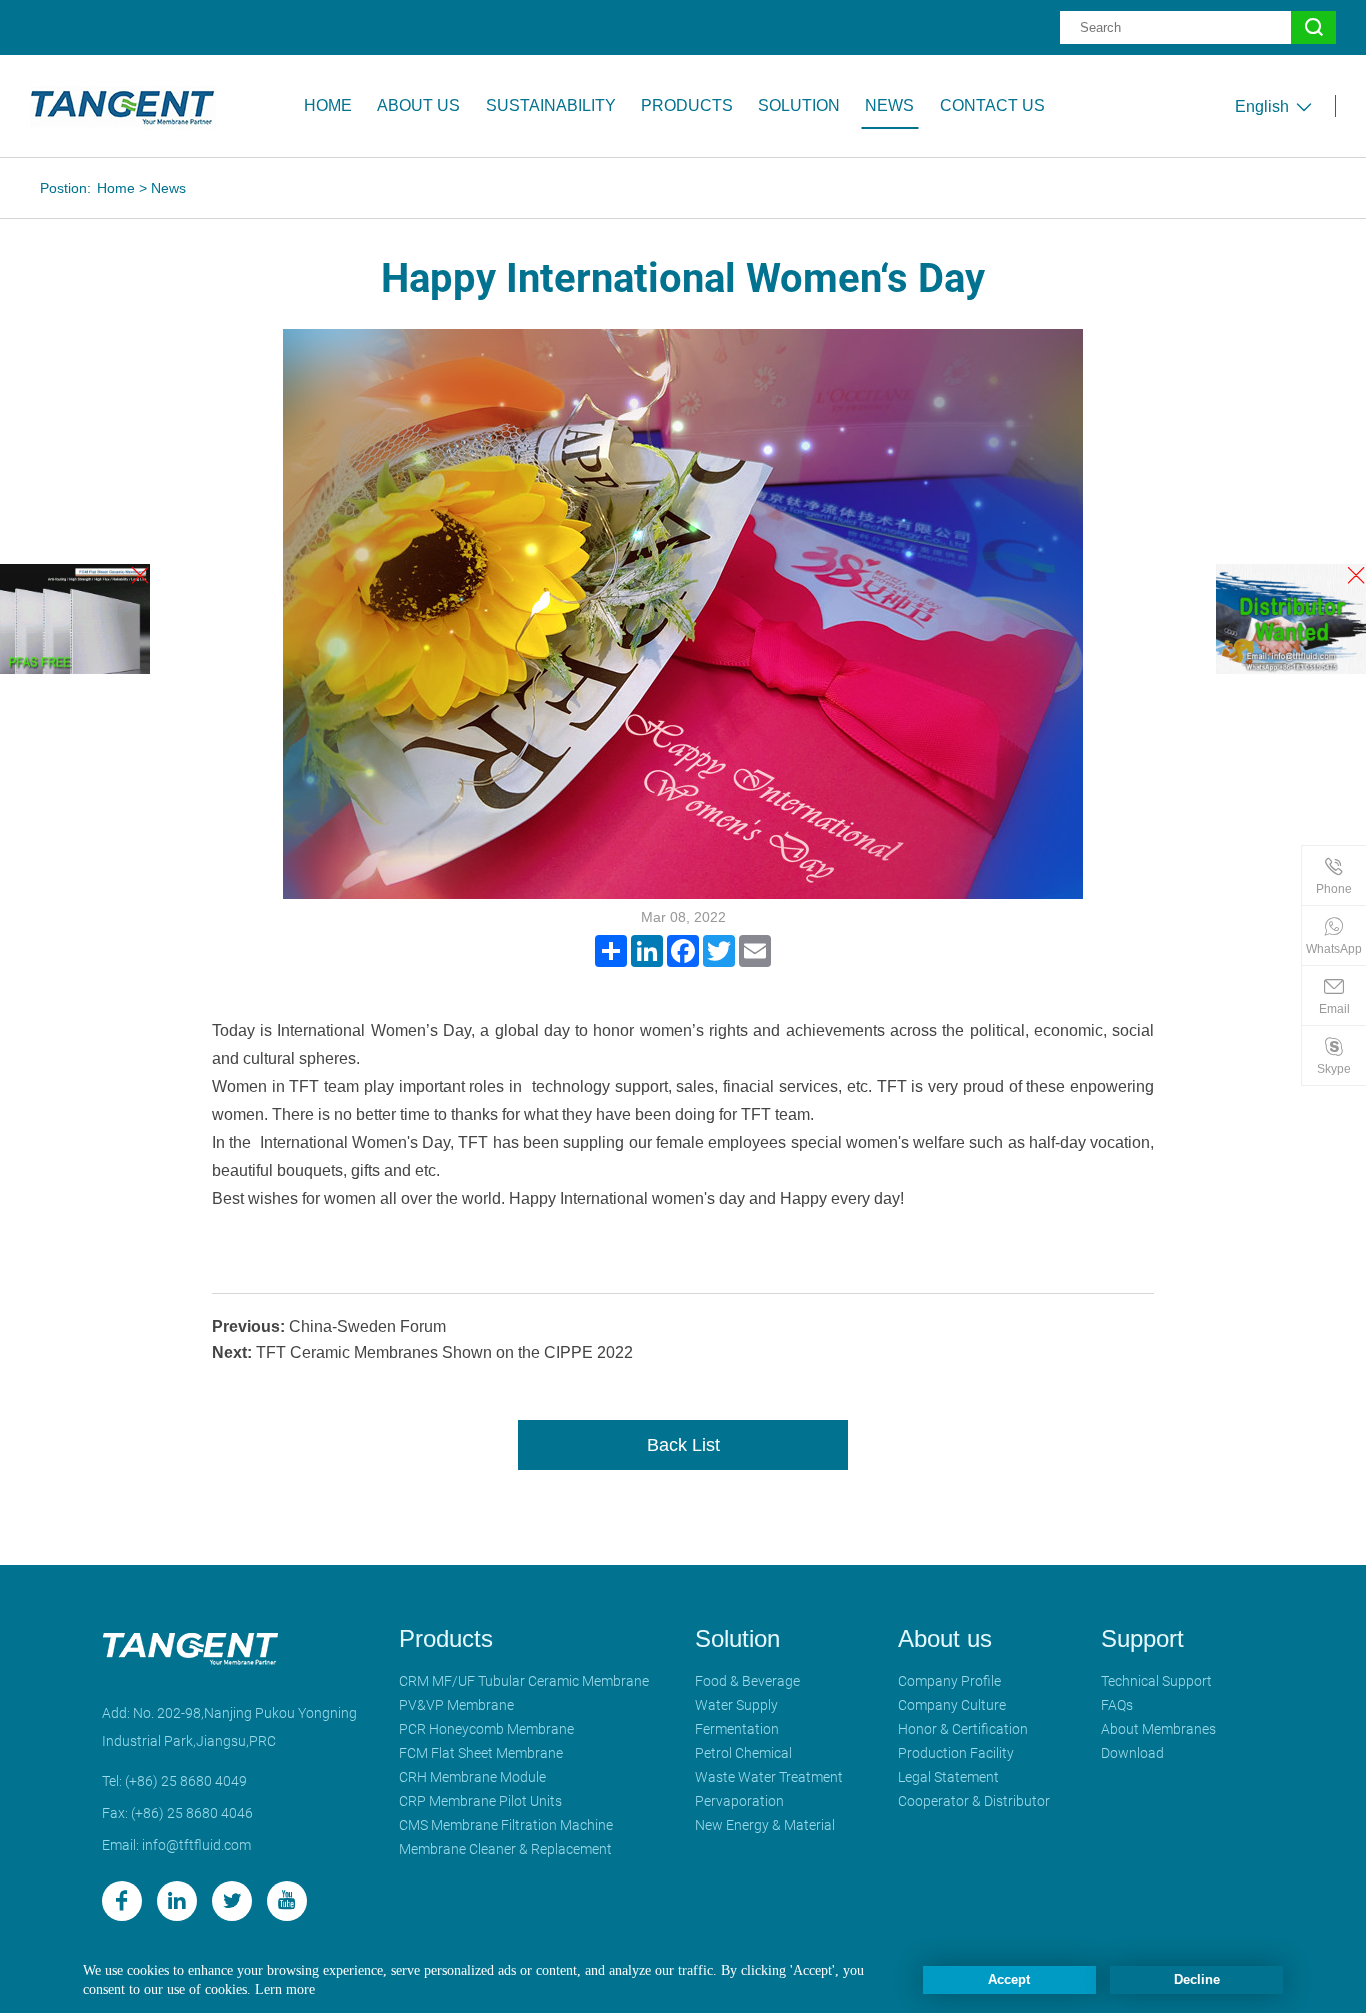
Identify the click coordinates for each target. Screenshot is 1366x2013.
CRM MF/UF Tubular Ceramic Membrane (524, 1681)
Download (1132, 1753)
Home (328, 105)
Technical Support (1156, 1681)
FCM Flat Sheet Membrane (481, 1753)
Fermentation (737, 1729)
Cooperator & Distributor (974, 1801)
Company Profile (949, 1681)
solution (799, 105)
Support (1142, 1638)
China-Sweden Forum (329, 1326)
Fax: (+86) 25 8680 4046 (177, 1813)
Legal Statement (948, 1777)
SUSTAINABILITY (551, 105)
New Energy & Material (765, 1825)
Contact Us (992, 105)
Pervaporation (739, 1801)
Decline (1197, 1979)
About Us (418, 105)
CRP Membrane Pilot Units (480, 1801)
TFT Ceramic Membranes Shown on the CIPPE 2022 (422, 1352)
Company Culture (952, 1705)
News (889, 105)
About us (945, 1638)
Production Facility (956, 1753)
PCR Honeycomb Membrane (486, 1729)
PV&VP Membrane (456, 1705)
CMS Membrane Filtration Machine (506, 1825)
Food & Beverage (747, 1681)
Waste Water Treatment (769, 1777)
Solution (737, 1638)
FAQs (1117, 1705)
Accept (1009, 1979)
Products (687, 105)
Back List (683, 1445)
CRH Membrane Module (472, 1777)
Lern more (285, 1989)
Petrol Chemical (743, 1753)
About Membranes (1158, 1729)
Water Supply (736, 1705)
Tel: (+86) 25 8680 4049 (174, 1781)
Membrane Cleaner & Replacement (505, 1849)
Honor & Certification (963, 1729)
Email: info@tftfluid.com (176, 1845)
